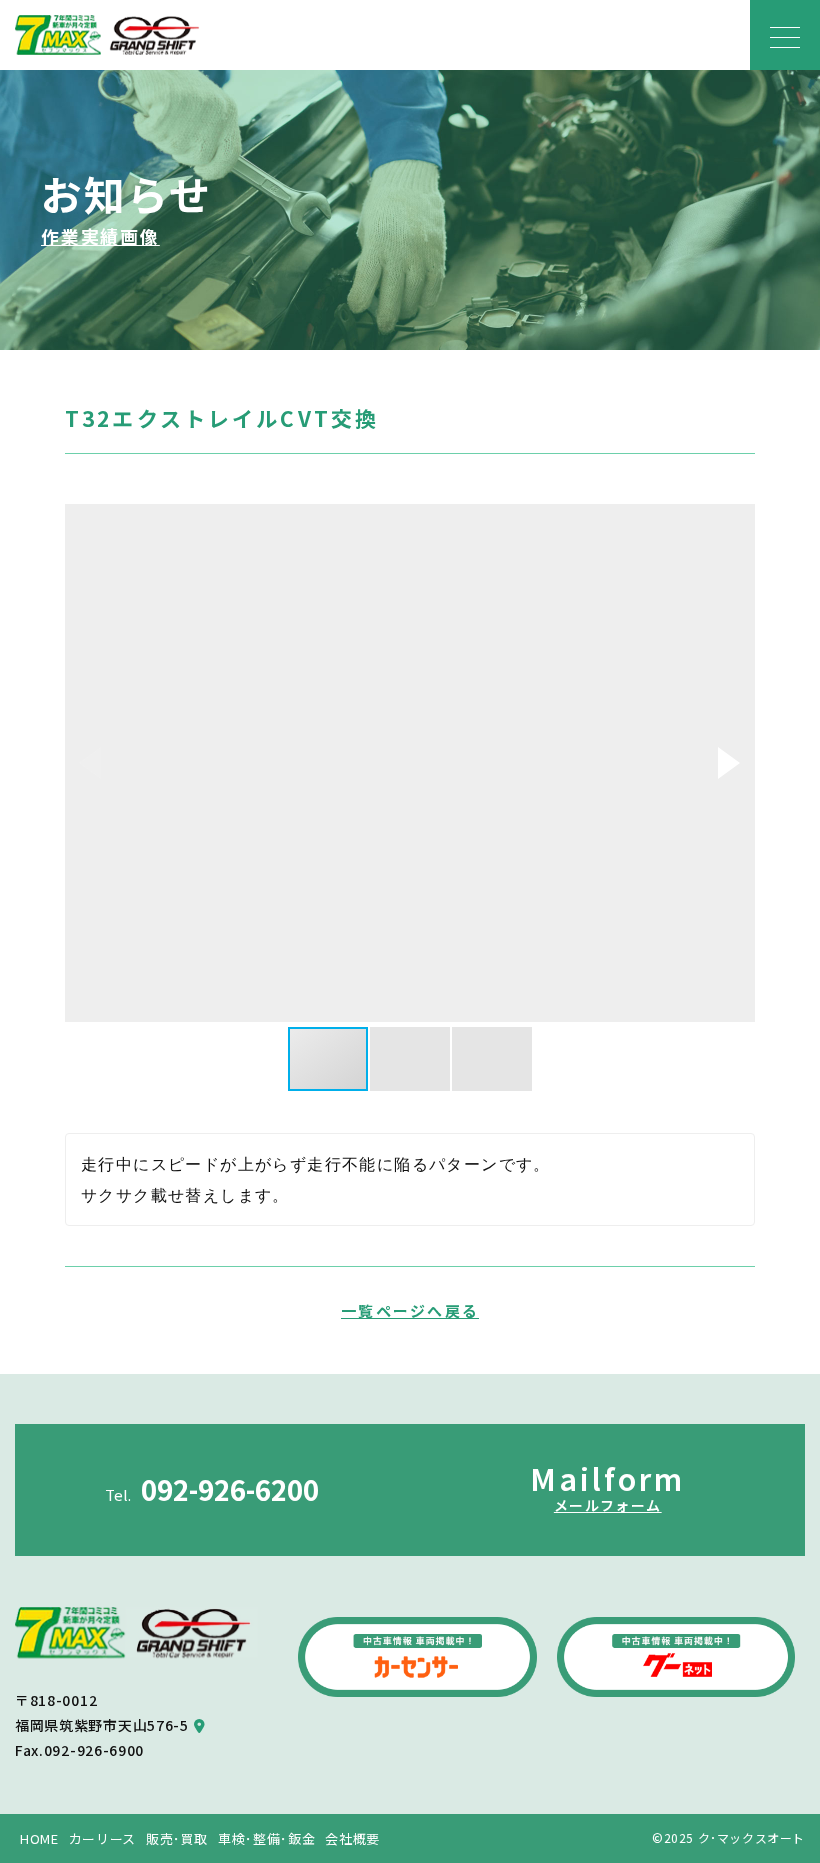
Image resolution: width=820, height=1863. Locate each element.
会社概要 (352, 1838)
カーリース (102, 1838)
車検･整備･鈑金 (266, 1838)
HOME (39, 1838)
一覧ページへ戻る (410, 1310)
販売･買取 (177, 1838)
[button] (729, 763)
